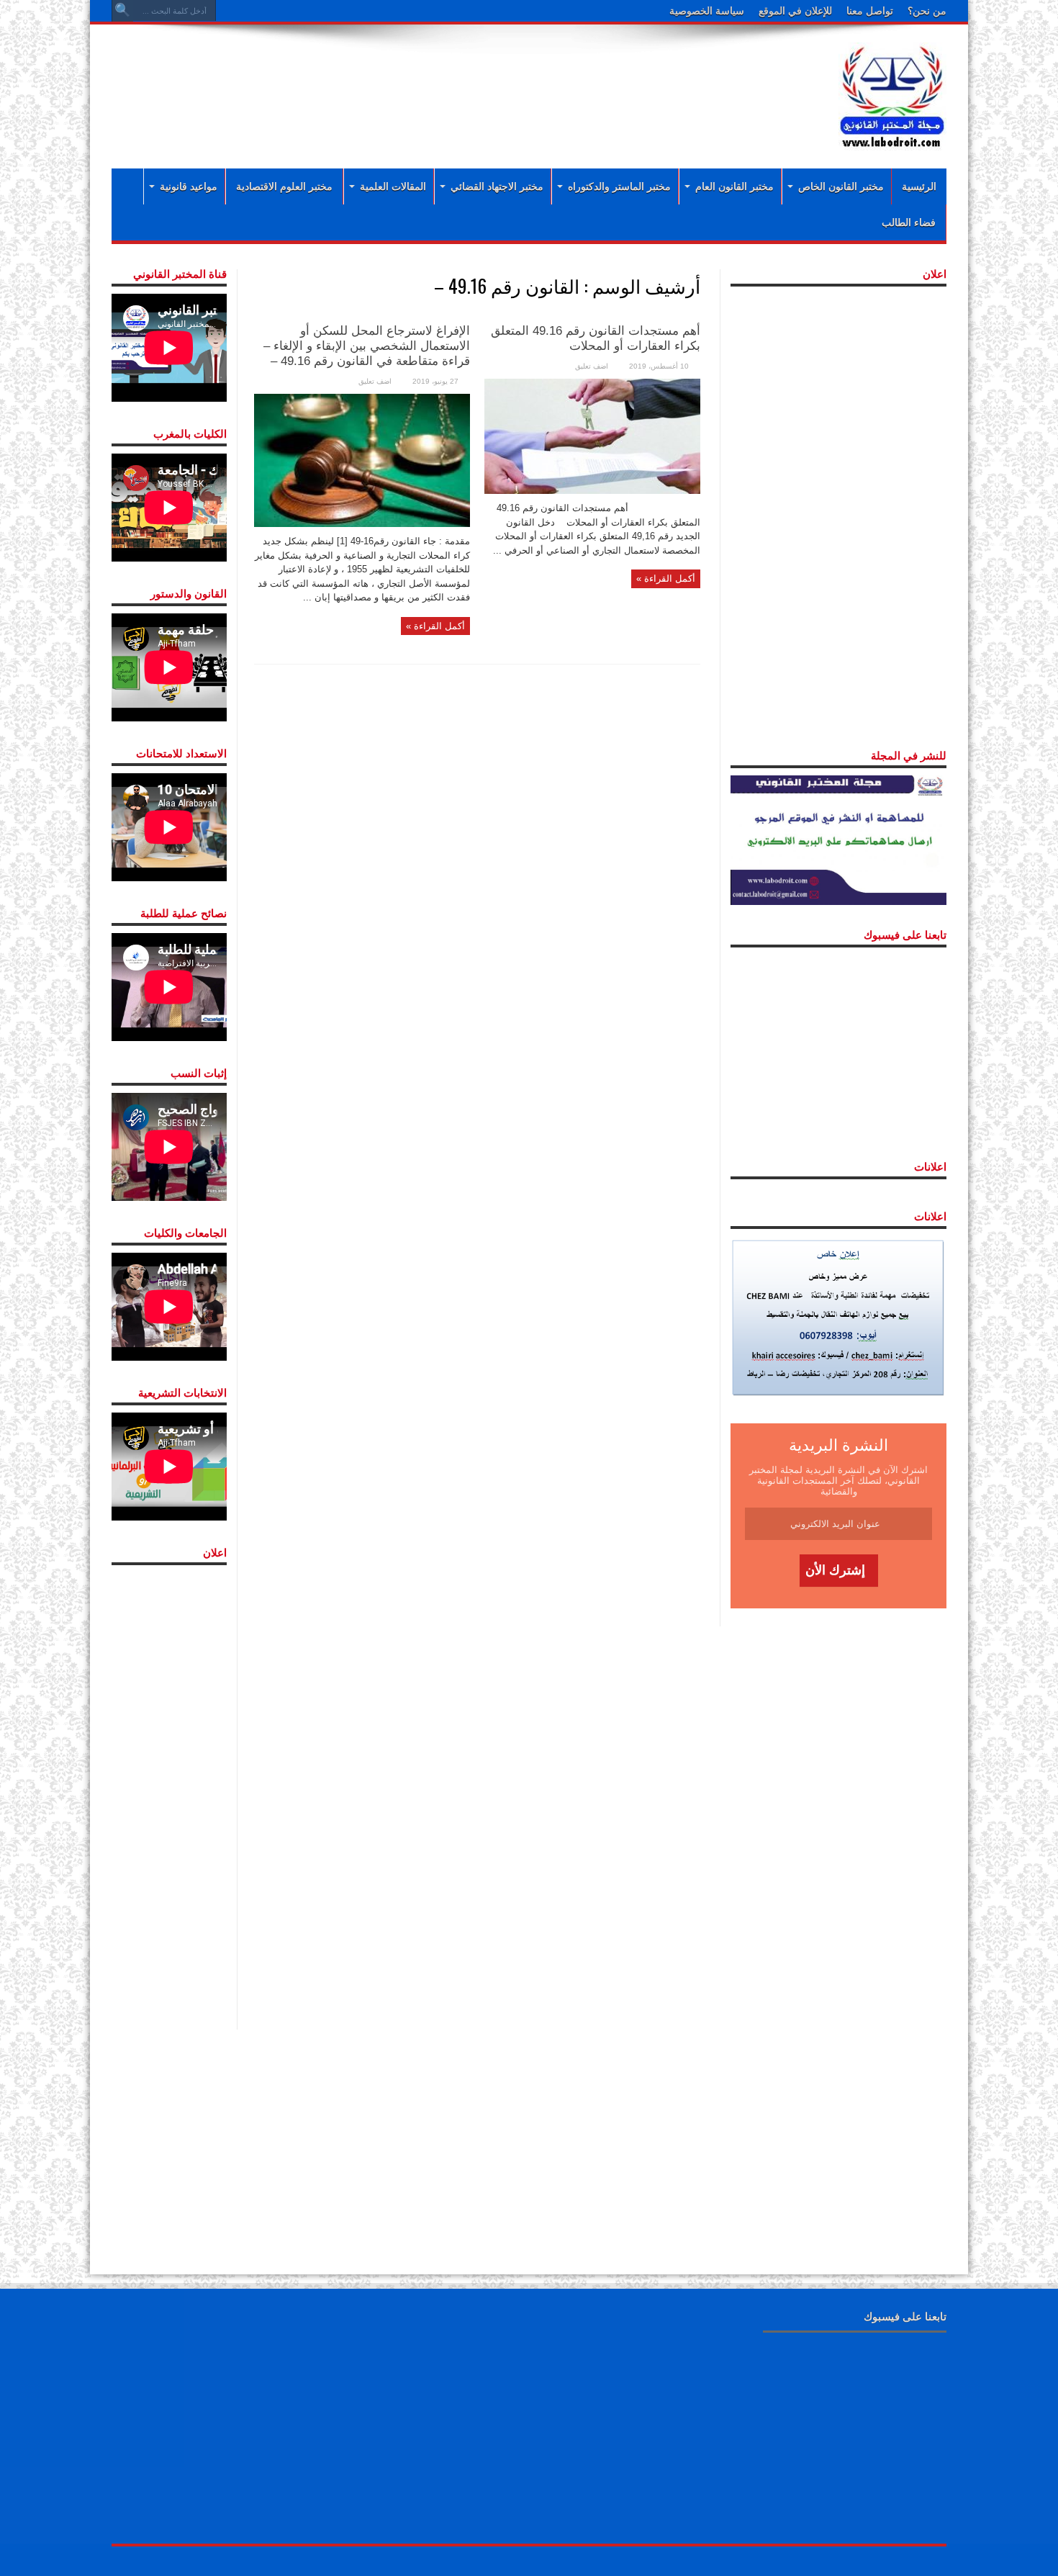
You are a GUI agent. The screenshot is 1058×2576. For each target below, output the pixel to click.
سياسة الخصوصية (707, 11)
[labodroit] (892, 94)
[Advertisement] (435, 81)
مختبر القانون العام (734, 186)
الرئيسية (919, 186)
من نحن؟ (927, 11)
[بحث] (122, 11)
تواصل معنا (870, 11)
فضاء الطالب (909, 222)
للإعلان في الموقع (795, 11)
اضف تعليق (592, 366)
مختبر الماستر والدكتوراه (619, 186)
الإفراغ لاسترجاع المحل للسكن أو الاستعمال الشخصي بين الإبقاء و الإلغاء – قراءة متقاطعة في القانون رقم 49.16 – (367, 346)
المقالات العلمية (393, 186)
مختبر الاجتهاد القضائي (497, 186)
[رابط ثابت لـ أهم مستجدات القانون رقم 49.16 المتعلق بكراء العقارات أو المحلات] (592, 435)
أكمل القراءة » (666, 578)
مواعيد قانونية (189, 186)
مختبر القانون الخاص (841, 186)
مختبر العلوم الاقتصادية (284, 186)
